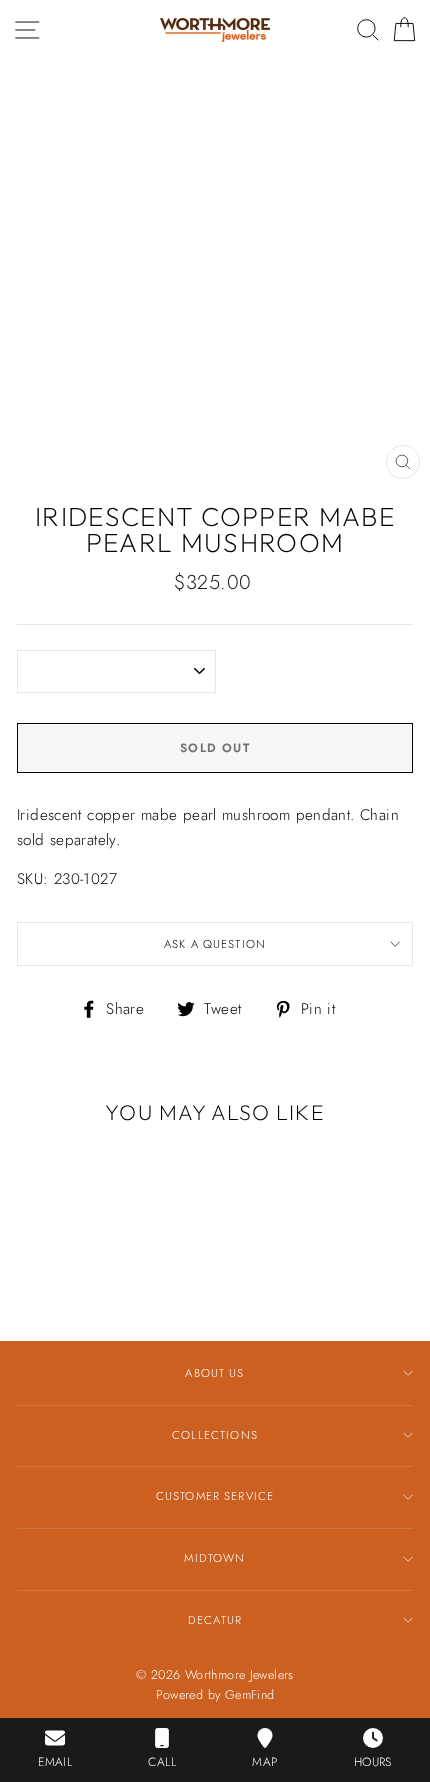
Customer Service (215, 1496)
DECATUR (215, 1620)
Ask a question (215, 944)
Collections (215, 1435)
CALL (162, 1762)
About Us (214, 1373)
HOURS (373, 1762)
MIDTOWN (214, 1558)
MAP (264, 1762)
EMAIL (55, 1762)
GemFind (250, 1695)
